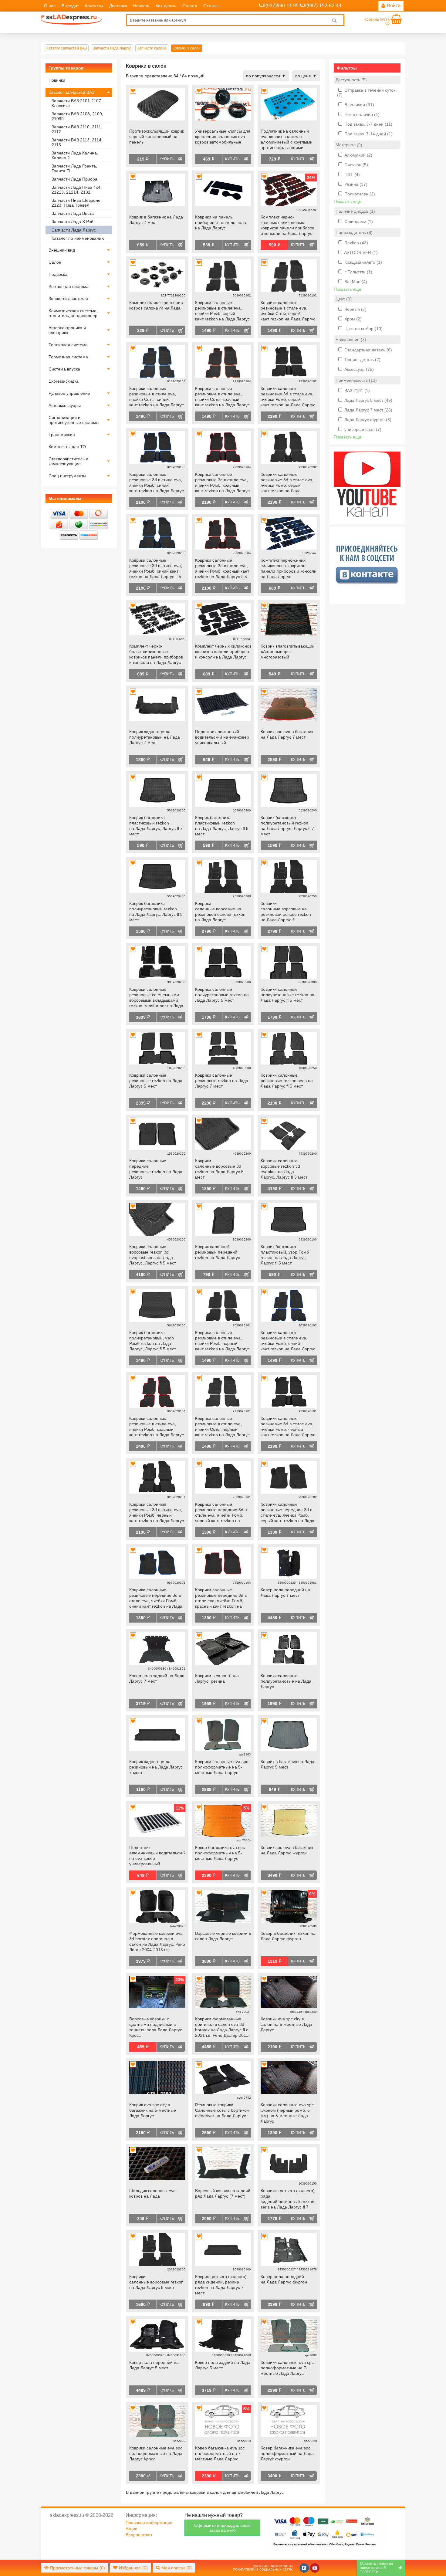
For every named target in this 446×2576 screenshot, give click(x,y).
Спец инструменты (67, 476)
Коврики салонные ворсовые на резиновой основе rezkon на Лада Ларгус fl (286, 912)
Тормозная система (68, 357)
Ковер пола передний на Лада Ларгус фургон (284, 2279)
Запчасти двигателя (68, 299)
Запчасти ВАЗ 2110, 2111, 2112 (77, 129)
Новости (141, 6)
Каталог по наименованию (78, 238)
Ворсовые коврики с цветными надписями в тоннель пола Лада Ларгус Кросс (156, 2027)
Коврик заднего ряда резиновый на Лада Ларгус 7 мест (156, 1767)
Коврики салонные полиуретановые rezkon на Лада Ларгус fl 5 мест (287, 995)
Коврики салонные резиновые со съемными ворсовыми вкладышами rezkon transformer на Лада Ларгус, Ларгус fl (156, 998)
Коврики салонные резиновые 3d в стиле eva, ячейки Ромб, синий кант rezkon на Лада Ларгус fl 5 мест (156, 569)
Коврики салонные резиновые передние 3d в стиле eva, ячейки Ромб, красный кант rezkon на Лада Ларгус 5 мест (221, 1599)
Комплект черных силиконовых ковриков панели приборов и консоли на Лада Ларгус (223, 652)
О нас (50, 6)
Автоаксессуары (65, 405)
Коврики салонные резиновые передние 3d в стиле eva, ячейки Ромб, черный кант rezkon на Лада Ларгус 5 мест (221, 1513)
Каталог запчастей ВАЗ (71, 92)
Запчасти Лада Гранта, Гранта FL (74, 168)
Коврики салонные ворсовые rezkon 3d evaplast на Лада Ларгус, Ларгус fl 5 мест (284, 1169)
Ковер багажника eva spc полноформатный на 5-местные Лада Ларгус (220, 1853)
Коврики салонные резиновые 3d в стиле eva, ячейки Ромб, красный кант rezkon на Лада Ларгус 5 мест (222, 483)
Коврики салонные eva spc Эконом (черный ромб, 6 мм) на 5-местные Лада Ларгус (287, 2113)
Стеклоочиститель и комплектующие (68, 461)
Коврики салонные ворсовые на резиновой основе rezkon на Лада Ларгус (220, 912)
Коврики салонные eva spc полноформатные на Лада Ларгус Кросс (156, 2453)
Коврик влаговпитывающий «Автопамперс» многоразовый (288, 652)
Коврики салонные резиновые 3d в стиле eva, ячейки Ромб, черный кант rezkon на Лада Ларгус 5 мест (288, 1427)
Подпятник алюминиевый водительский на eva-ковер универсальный (157, 1856)
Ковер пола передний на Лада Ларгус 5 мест (154, 2365)
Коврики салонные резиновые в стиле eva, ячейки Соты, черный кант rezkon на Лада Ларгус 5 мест (222, 1427)
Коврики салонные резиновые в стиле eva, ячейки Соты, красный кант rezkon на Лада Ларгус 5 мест (222, 397)
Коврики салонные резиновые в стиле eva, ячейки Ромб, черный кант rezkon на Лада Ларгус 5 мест (222, 1341)
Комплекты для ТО (67, 447)
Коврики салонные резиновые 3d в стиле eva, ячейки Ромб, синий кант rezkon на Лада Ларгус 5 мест (157, 483)
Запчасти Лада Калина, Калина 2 (75, 155)
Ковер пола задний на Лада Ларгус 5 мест (223, 2365)
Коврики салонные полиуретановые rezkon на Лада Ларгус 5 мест (222, 995)
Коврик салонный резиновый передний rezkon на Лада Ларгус (218, 1252)
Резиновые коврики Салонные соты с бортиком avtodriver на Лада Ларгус (222, 2110)
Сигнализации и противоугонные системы (74, 420)
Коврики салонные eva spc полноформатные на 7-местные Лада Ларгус (287, 2368)
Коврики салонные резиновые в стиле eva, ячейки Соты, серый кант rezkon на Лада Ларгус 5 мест (288, 311)
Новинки (57, 80)
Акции (132, 2529)
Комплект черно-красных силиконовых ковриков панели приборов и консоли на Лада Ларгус (287, 225)
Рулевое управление (69, 393)
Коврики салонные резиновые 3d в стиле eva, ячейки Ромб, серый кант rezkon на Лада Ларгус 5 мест (288, 397)
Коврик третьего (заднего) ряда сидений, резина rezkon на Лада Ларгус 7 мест (221, 2285)
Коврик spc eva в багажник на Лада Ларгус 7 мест (287, 734)
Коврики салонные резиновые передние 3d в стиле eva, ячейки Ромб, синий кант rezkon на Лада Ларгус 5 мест (156, 1599)
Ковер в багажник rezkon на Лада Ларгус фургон (288, 1936)
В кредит (70, 6)
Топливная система (68, 345)
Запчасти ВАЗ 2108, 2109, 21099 (77, 116)
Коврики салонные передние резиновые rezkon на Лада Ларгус (156, 1169)
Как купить (166, 6)
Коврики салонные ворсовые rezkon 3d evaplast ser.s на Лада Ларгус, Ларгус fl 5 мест (153, 1255)
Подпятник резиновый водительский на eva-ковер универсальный (222, 737)
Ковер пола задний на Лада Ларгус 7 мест (157, 1678)
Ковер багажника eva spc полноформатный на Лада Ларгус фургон (287, 2453)
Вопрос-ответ (139, 2535)
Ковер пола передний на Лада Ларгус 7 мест (285, 1593)
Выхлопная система (69, 286)
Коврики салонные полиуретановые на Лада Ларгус (286, 1681)
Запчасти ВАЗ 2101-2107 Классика (76, 103)
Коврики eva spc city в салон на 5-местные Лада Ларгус (286, 2024)
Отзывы (211, 6)
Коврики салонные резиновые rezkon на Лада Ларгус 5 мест (156, 1081)
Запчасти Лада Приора (74, 179)
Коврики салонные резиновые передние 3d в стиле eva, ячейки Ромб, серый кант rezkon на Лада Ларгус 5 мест (287, 1513)
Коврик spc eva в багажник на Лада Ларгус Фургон (287, 1850)
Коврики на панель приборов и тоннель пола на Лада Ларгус (221, 222)
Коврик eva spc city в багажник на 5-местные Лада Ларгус (153, 2110)
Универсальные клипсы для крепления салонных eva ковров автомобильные (223, 137)
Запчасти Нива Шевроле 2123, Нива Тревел (76, 203)
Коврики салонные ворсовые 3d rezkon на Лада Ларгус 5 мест (219, 1169)
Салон (55, 262)
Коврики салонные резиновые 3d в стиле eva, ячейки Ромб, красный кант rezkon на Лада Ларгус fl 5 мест (222, 569)
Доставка (118, 6)
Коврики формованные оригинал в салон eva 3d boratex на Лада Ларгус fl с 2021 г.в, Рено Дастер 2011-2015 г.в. (222, 2028)
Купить (167, 159)
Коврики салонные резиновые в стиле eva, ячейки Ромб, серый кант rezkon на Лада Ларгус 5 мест (222, 311)
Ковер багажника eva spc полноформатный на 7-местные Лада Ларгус (220, 2453)
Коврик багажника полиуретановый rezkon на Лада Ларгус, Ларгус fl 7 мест (287, 826)
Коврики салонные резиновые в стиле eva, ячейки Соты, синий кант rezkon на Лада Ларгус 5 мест (157, 397)
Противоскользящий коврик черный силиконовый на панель (157, 137)
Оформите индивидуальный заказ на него (222, 2528)
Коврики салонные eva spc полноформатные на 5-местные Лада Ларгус (222, 1767)
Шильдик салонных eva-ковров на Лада (153, 2193)
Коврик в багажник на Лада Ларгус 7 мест (156, 220)
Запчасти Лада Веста (73, 213)
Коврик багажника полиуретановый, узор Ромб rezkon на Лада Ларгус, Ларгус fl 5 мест (153, 1341)
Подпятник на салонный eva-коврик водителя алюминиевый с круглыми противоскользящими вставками (287, 140)
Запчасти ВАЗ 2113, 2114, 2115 (77, 142)
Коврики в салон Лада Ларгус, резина (217, 1678)
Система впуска (64, 369)
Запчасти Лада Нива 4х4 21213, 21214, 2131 (76, 190)
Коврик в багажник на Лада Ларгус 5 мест (287, 1764)
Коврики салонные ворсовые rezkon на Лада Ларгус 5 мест (156, 2282)
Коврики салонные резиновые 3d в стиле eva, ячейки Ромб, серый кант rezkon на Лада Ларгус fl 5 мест (287, 483)
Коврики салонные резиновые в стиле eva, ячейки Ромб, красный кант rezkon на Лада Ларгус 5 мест (157, 1427)
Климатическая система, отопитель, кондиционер (73, 313)
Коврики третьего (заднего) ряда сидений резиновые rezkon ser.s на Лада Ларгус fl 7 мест (288, 2199)
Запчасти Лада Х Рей (73, 222)
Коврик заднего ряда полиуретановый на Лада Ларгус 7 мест (155, 737)
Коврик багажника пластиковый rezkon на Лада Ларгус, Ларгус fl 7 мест (156, 826)
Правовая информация (149, 2523)
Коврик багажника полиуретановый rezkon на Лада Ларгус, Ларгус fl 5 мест (156, 912)
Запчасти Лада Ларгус (74, 230)
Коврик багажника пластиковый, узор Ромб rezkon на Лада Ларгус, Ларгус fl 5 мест (285, 1255)
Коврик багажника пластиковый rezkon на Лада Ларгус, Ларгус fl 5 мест (222, 826)
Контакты (94, 6)
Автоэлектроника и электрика (67, 330)
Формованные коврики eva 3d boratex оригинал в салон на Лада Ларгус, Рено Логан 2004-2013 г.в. (157, 1941)
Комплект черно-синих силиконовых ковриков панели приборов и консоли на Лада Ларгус (289, 568)
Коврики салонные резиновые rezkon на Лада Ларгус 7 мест (222, 1081)
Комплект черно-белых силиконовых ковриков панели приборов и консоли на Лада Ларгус (156, 654)
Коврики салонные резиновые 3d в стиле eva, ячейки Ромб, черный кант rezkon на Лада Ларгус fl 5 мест (157, 1513)
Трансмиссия (62, 435)
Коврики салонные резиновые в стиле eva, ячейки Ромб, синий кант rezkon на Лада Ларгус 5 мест (288, 1341)
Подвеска (58, 274)
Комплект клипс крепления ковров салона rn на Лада (156, 305)
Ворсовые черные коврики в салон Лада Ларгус (223, 1936)
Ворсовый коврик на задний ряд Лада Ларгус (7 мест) (223, 2193)
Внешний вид (62, 250)
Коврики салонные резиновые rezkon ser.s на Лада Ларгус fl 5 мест (287, 1081)
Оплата (190, 6)
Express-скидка (64, 381)
